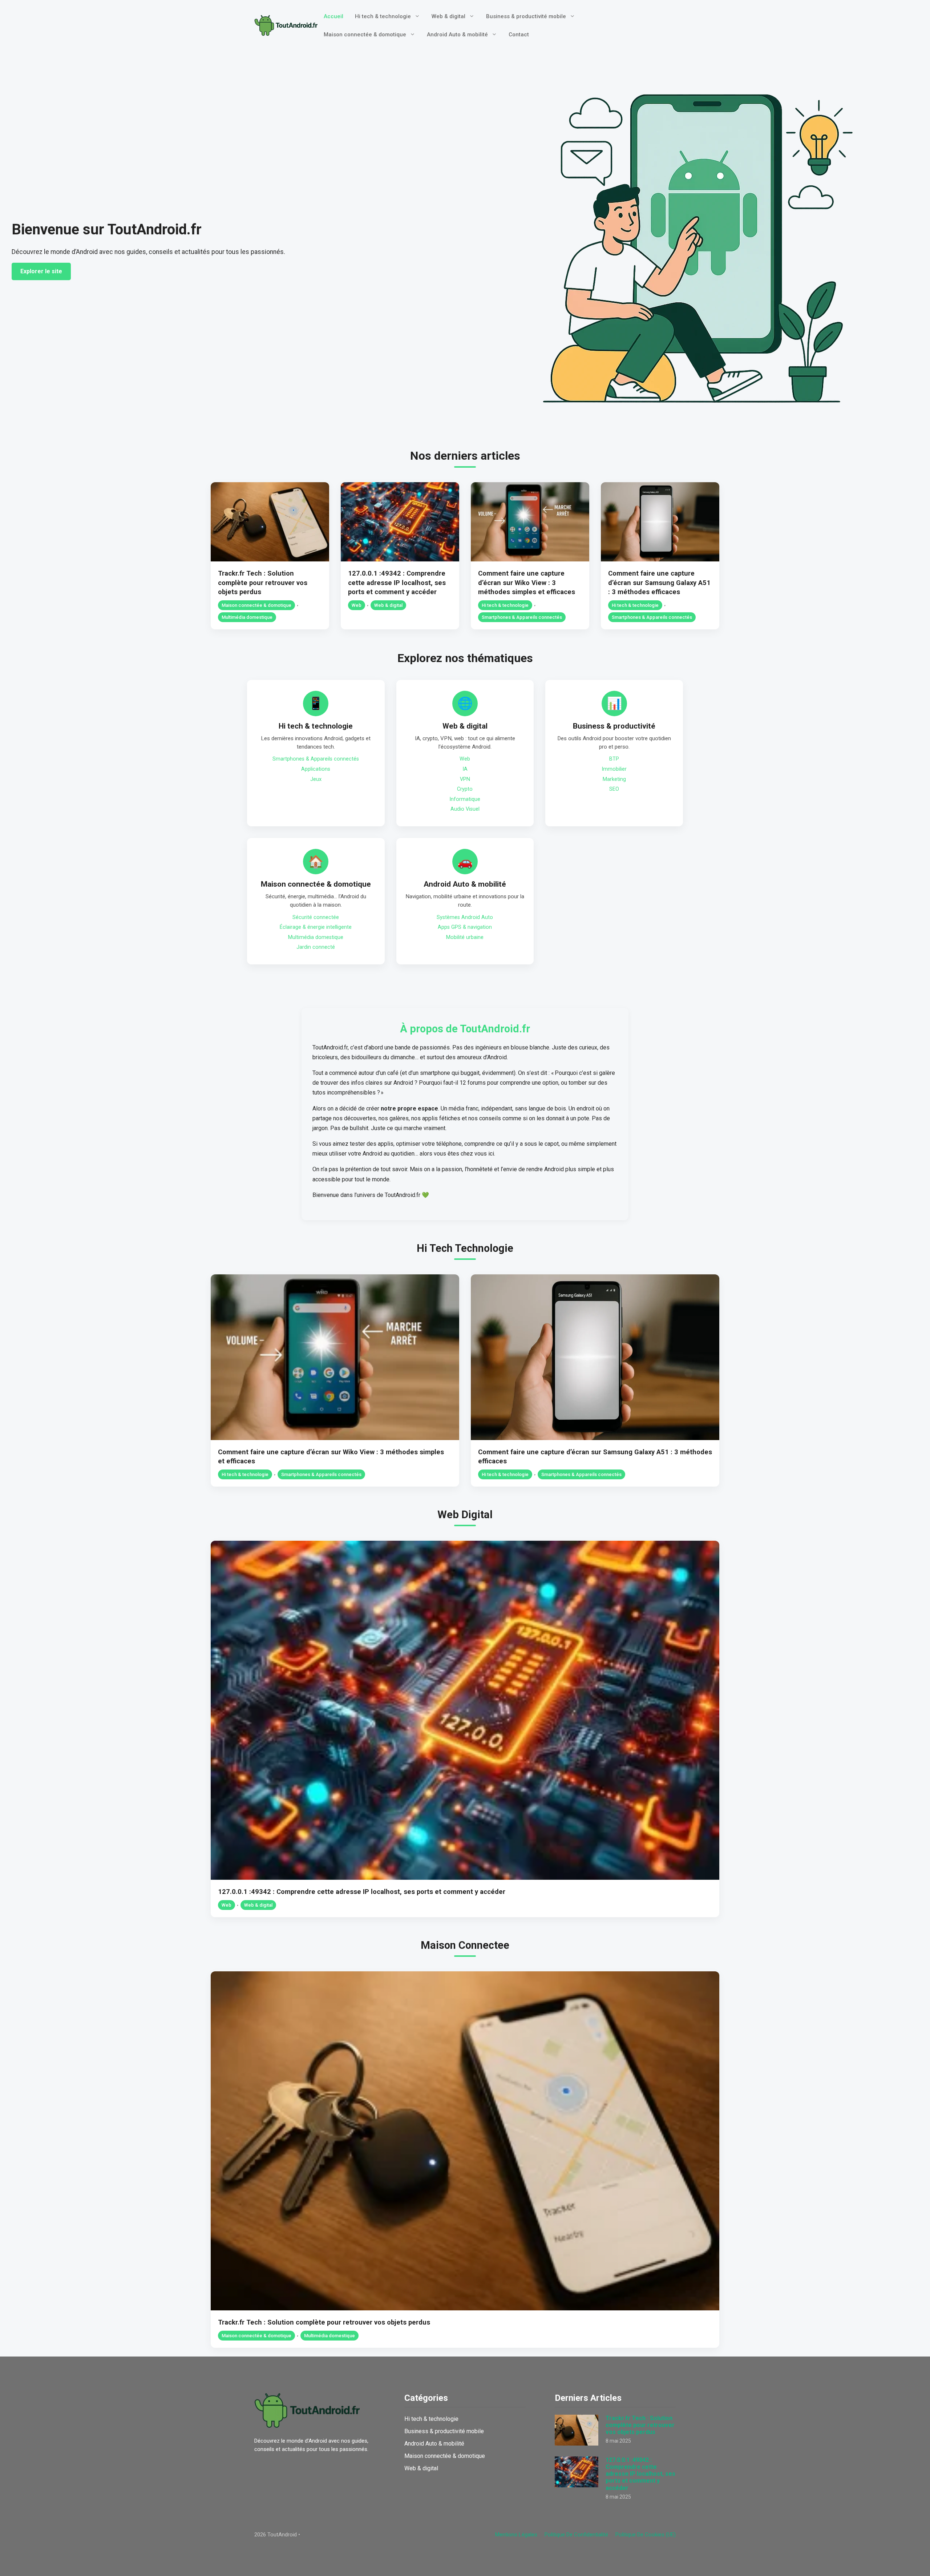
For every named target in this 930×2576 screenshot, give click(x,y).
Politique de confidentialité (576, 2535)
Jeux (316, 779)
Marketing (614, 779)
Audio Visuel (465, 809)
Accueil (333, 16)
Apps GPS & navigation (465, 927)
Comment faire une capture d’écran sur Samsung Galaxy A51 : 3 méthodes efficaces (659, 583)
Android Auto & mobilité (457, 35)
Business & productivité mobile (526, 16)
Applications (316, 769)
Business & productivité (614, 726)
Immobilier (614, 769)
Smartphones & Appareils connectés (522, 617)
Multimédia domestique (247, 617)
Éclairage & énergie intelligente (316, 927)
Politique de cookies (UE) (646, 2535)
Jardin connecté (316, 947)
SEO (614, 789)
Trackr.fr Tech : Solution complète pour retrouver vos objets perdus (263, 583)
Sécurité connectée (316, 917)
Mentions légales (516, 2535)
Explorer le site (41, 271)
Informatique (465, 799)
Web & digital (448, 16)
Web (357, 605)
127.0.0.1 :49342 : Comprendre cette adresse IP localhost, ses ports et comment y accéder (397, 583)
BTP (614, 759)
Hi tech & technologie (383, 16)
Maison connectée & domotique (365, 35)
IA (465, 769)
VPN (465, 779)
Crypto (465, 789)
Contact (519, 35)
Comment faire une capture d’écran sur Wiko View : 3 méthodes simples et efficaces (527, 583)
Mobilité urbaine (465, 937)
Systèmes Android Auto (465, 917)
